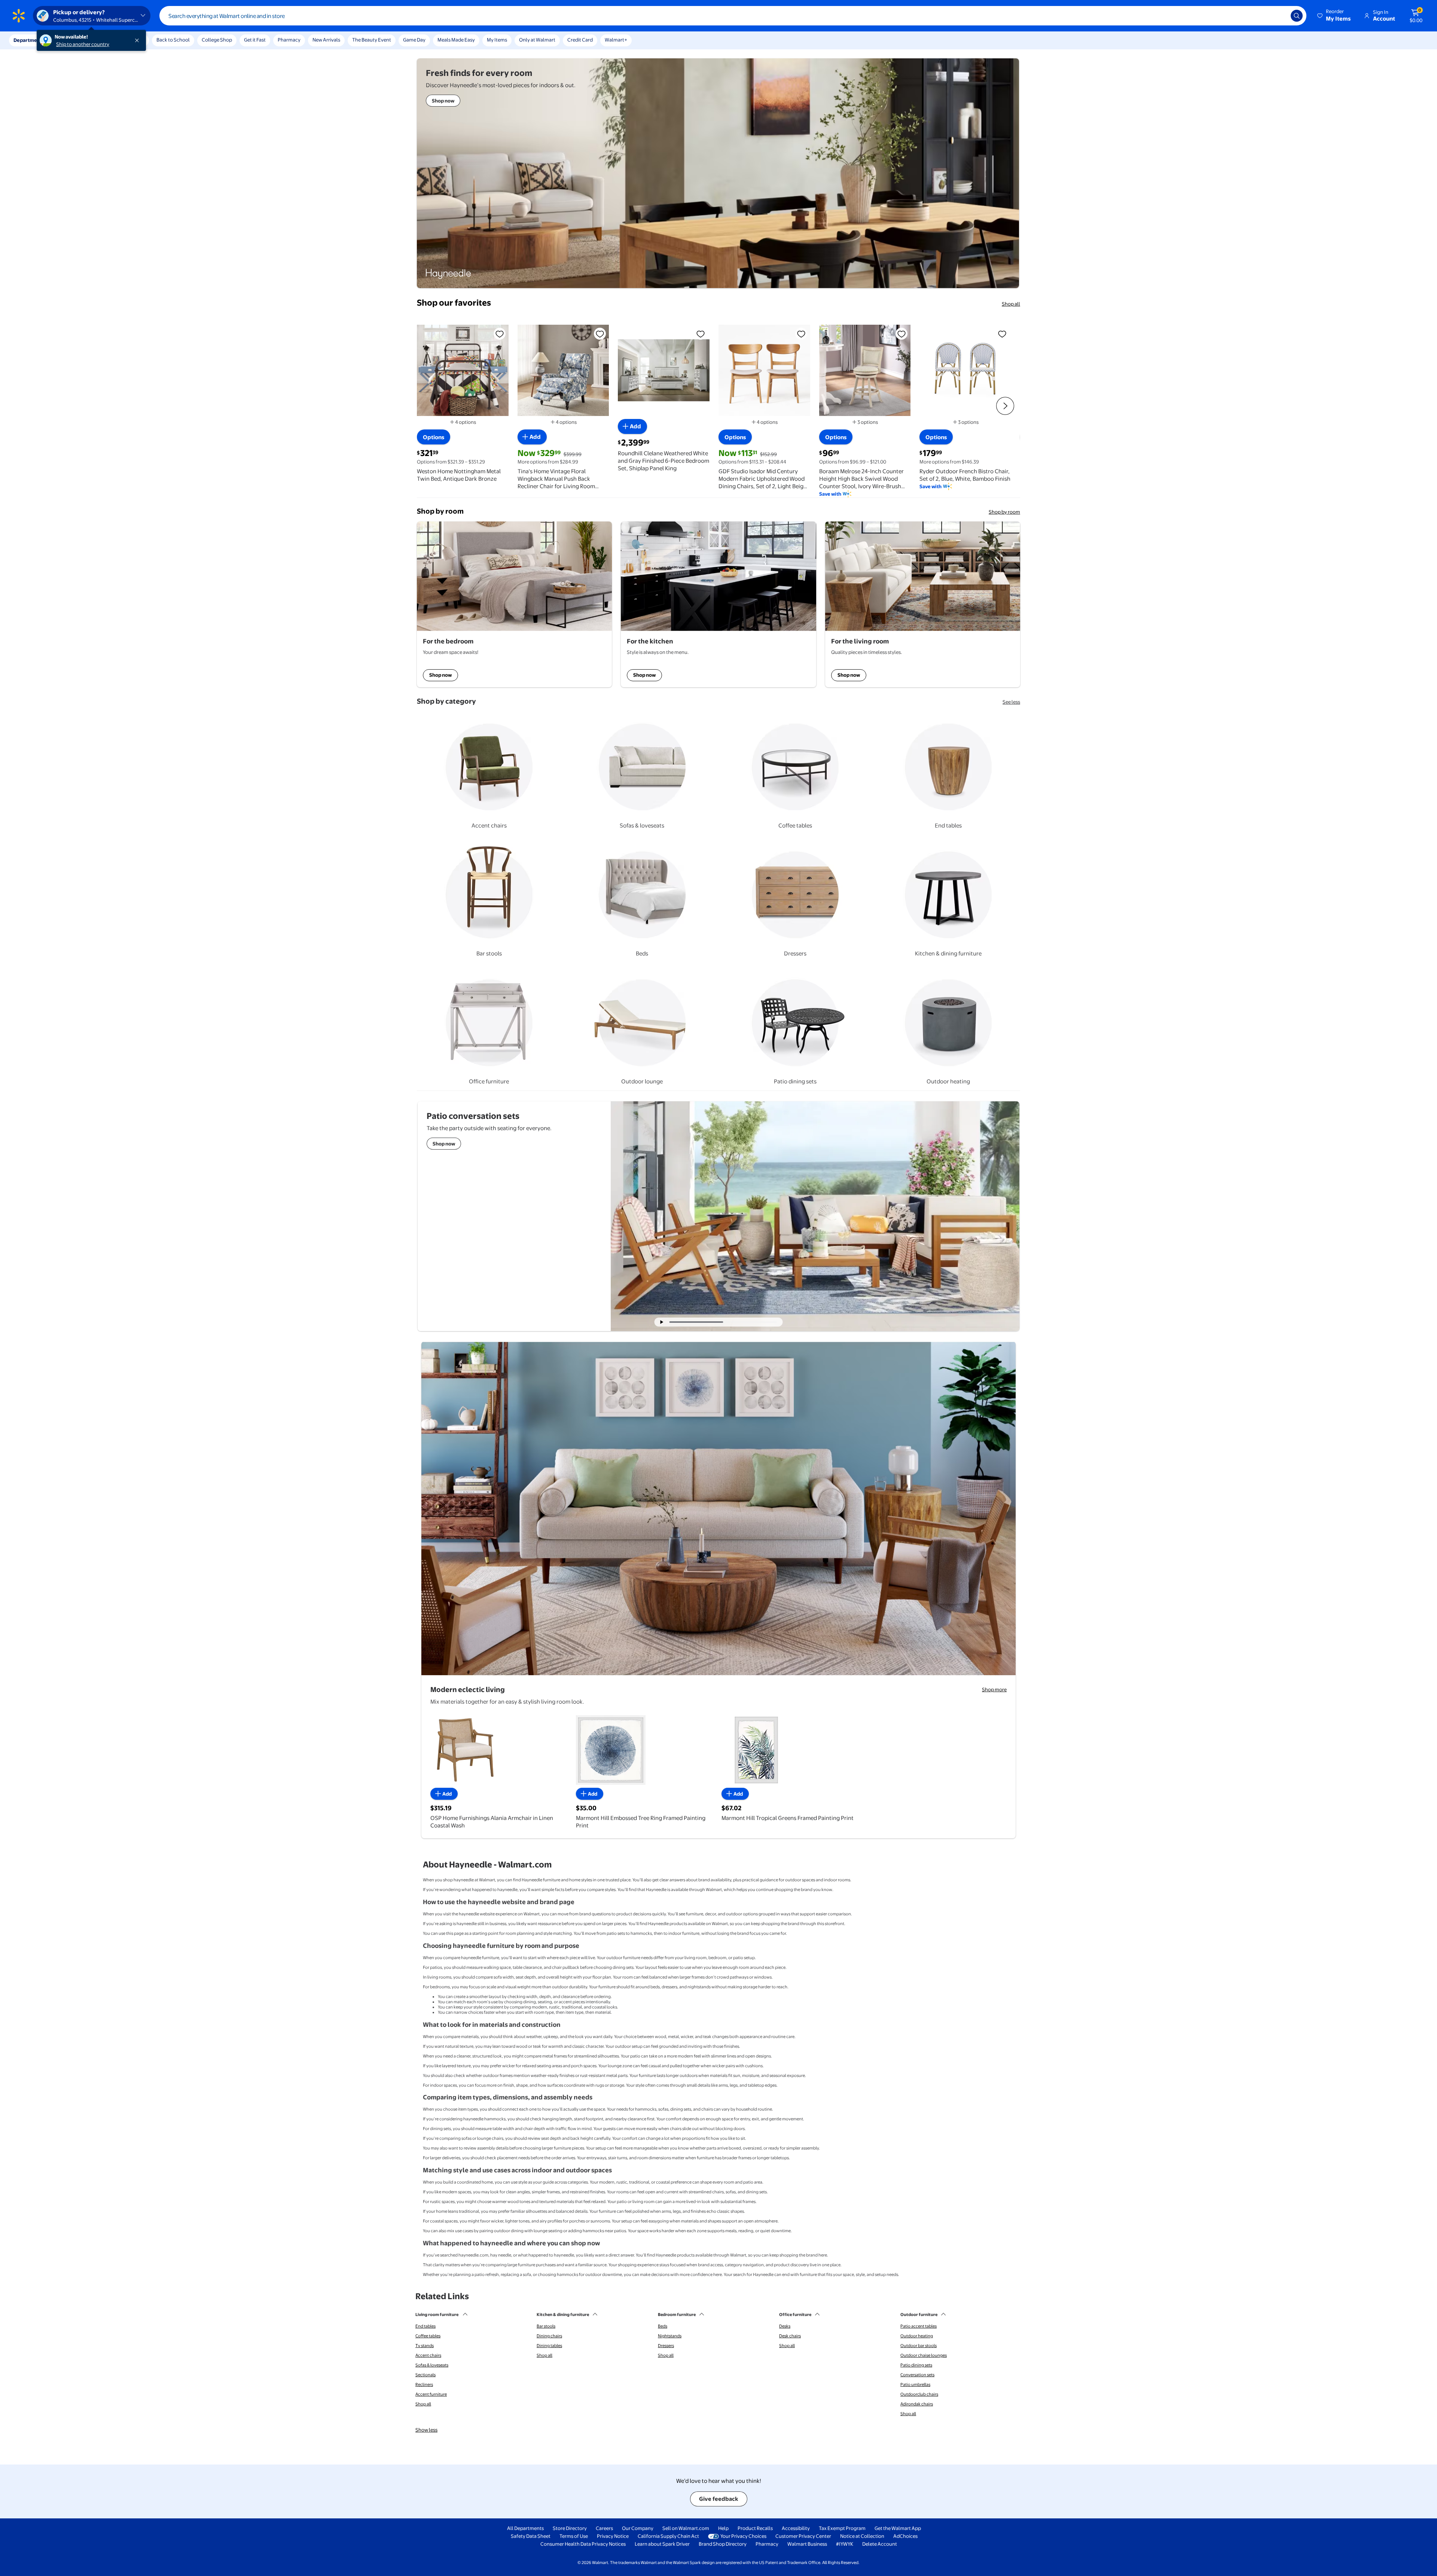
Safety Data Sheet (531, 2536)
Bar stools (546, 2326)
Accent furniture (431, 2394)
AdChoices (905, 2536)
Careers (604, 2528)
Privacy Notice (613, 2536)
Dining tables (549, 2346)
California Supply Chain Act (668, 2536)
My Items (497, 40)
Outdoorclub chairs (919, 2394)
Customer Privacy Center (803, 2536)
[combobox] (733, 16)
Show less (426, 2430)
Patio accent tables (919, 2326)
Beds (663, 2326)
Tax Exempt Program (842, 2528)
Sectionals (425, 2375)
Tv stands (425, 2346)
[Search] (1297, 16)
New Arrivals (326, 40)
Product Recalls (755, 2528)
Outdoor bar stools (919, 2346)
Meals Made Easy (456, 40)
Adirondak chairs (917, 2404)
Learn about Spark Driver (662, 2544)
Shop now (440, 675)
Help (723, 2528)
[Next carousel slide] (753, 1322)
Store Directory (570, 2528)
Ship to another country (83, 44)
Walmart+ (616, 40)
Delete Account (880, 2544)
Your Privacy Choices (743, 2536)
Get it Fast (255, 40)
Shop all (1011, 304)
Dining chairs (549, 2336)
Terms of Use (574, 2536)
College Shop (217, 40)
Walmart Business (807, 2544)
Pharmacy (289, 40)
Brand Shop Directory (723, 2544)
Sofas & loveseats (432, 2365)
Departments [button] (29, 40)
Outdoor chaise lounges (924, 2355)
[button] (1334, 16)
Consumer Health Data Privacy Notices (583, 2544)
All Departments (525, 2528)
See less (1011, 702)
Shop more (994, 1689)
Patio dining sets (916, 2365)
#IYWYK (845, 2544)
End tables (425, 2326)
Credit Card (580, 40)
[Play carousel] (662, 1322)
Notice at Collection (862, 2536)
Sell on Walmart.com (686, 2528)
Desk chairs (790, 2336)
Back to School (173, 40)
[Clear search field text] (1279, 16)
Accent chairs (428, 2355)
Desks (785, 2326)
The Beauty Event (372, 40)
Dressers (666, 2346)
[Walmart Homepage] (19, 16)
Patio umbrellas (915, 2384)
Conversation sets (917, 2375)
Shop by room (1004, 512)
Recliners (424, 2384)
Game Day (414, 40)
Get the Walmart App (898, 2528)
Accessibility (796, 2528)
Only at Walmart (537, 40)
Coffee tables (428, 2336)
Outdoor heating (917, 2336)
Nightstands (670, 2336)
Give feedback (719, 2499)
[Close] (138, 40)
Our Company (638, 2528)
